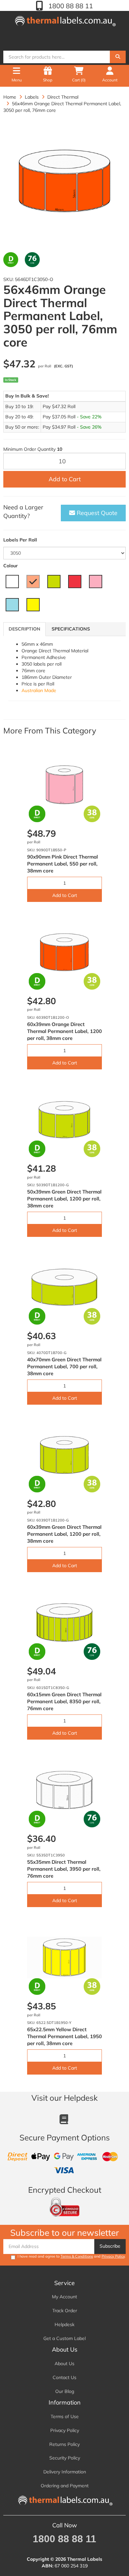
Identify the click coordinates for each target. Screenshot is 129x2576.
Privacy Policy (113, 2256)
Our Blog (65, 2391)
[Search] (118, 57)
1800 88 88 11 (70, 6)
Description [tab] (24, 629)
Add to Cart (65, 479)
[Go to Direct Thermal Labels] (11, 260)
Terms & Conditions (77, 2256)
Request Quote (96, 513)
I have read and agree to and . (72, 2256)
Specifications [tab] (71, 629)
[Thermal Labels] (64, 20)
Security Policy (65, 2458)
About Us (64, 2364)
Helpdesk (64, 2324)
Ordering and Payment (65, 2486)
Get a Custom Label (64, 2338)
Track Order (65, 2311)
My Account (64, 2297)
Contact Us (64, 2377)
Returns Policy (64, 2444)
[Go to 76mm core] (32, 260)
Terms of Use (65, 2416)
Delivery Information (65, 2472)
